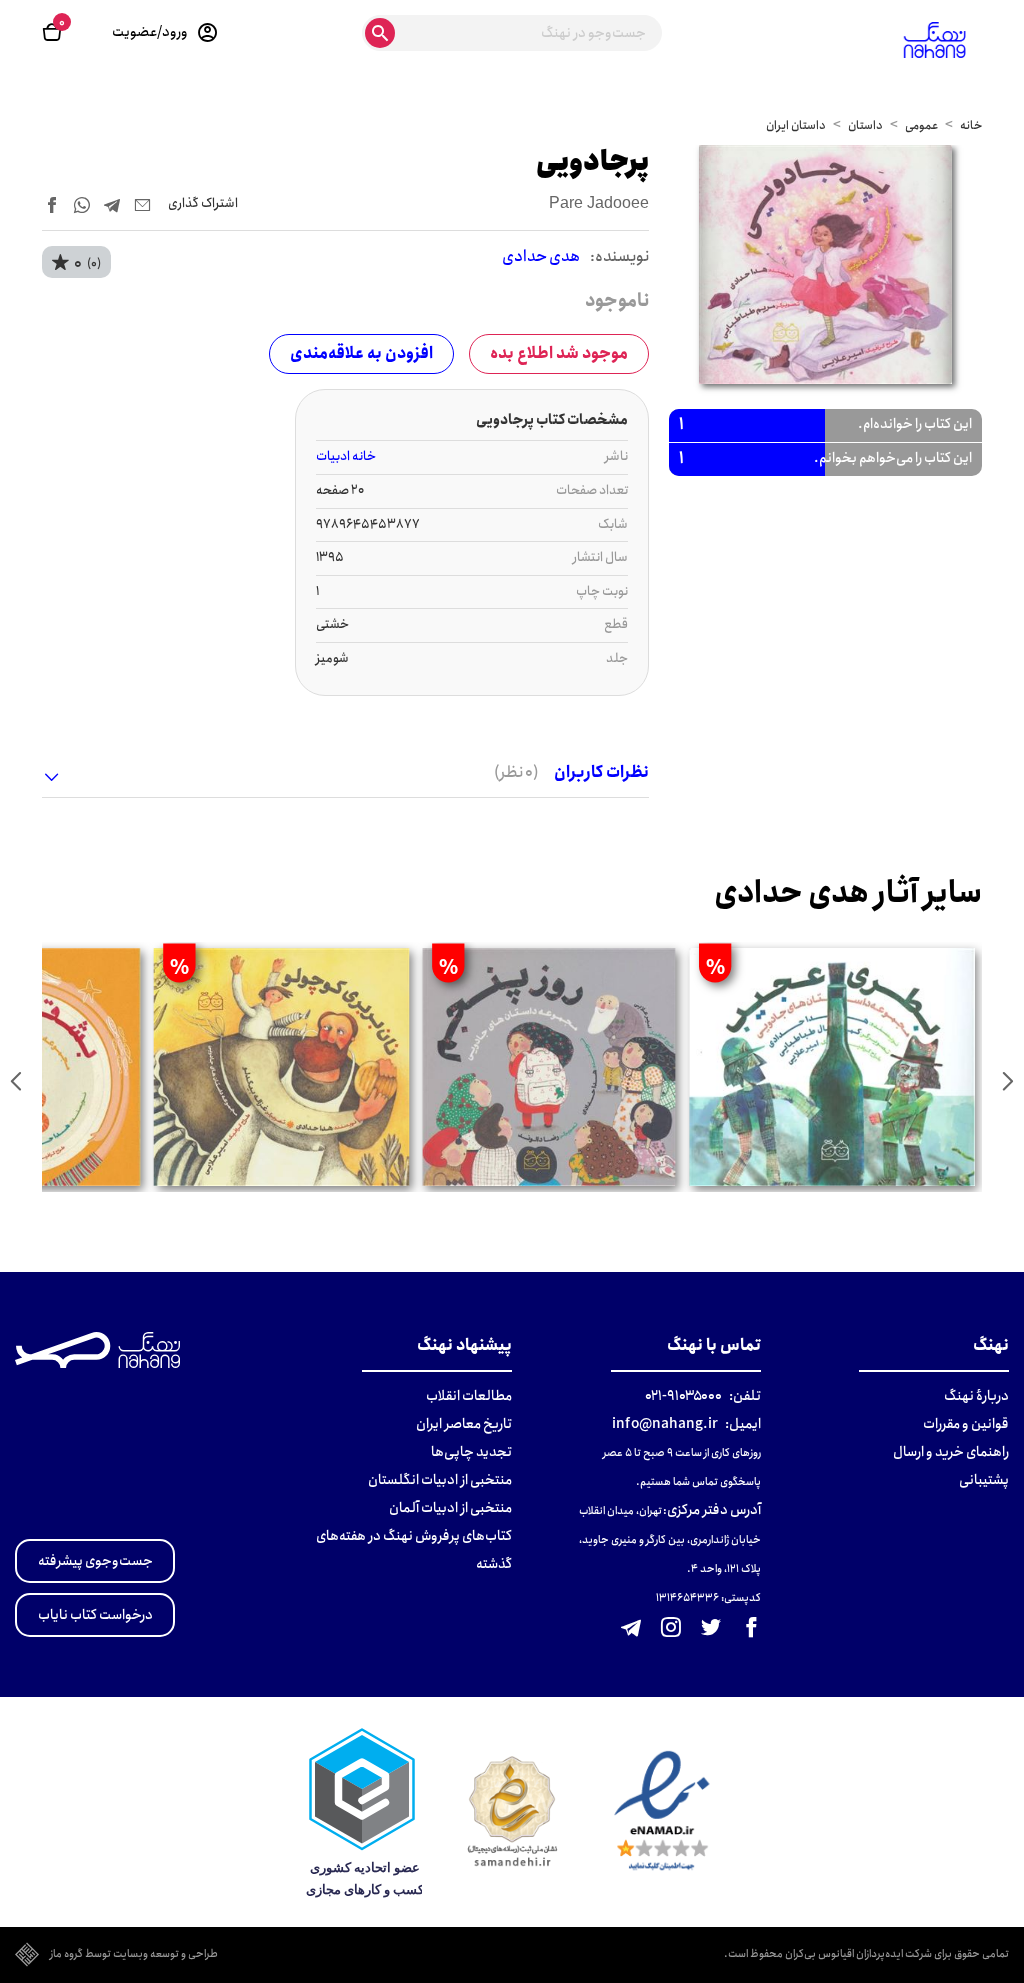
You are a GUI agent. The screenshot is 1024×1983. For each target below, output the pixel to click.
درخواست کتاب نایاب (95, 1615)
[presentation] (1008, 1081)
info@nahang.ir (665, 1424)
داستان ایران (796, 125)
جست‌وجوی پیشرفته (95, 1561)
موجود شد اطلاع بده (559, 353)
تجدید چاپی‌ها (471, 1452)
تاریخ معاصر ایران (464, 1424)
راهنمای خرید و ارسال (951, 1452)
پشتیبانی (984, 1480)
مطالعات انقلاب (469, 1396)
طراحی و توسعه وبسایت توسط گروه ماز (134, 1955)
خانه (971, 125)
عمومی (921, 125)
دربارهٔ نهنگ (976, 1396)
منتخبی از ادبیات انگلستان (440, 1480)
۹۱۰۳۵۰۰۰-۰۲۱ (683, 1396)
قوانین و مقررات (966, 1424)
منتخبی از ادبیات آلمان (450, 1508)
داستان (865, 125)
